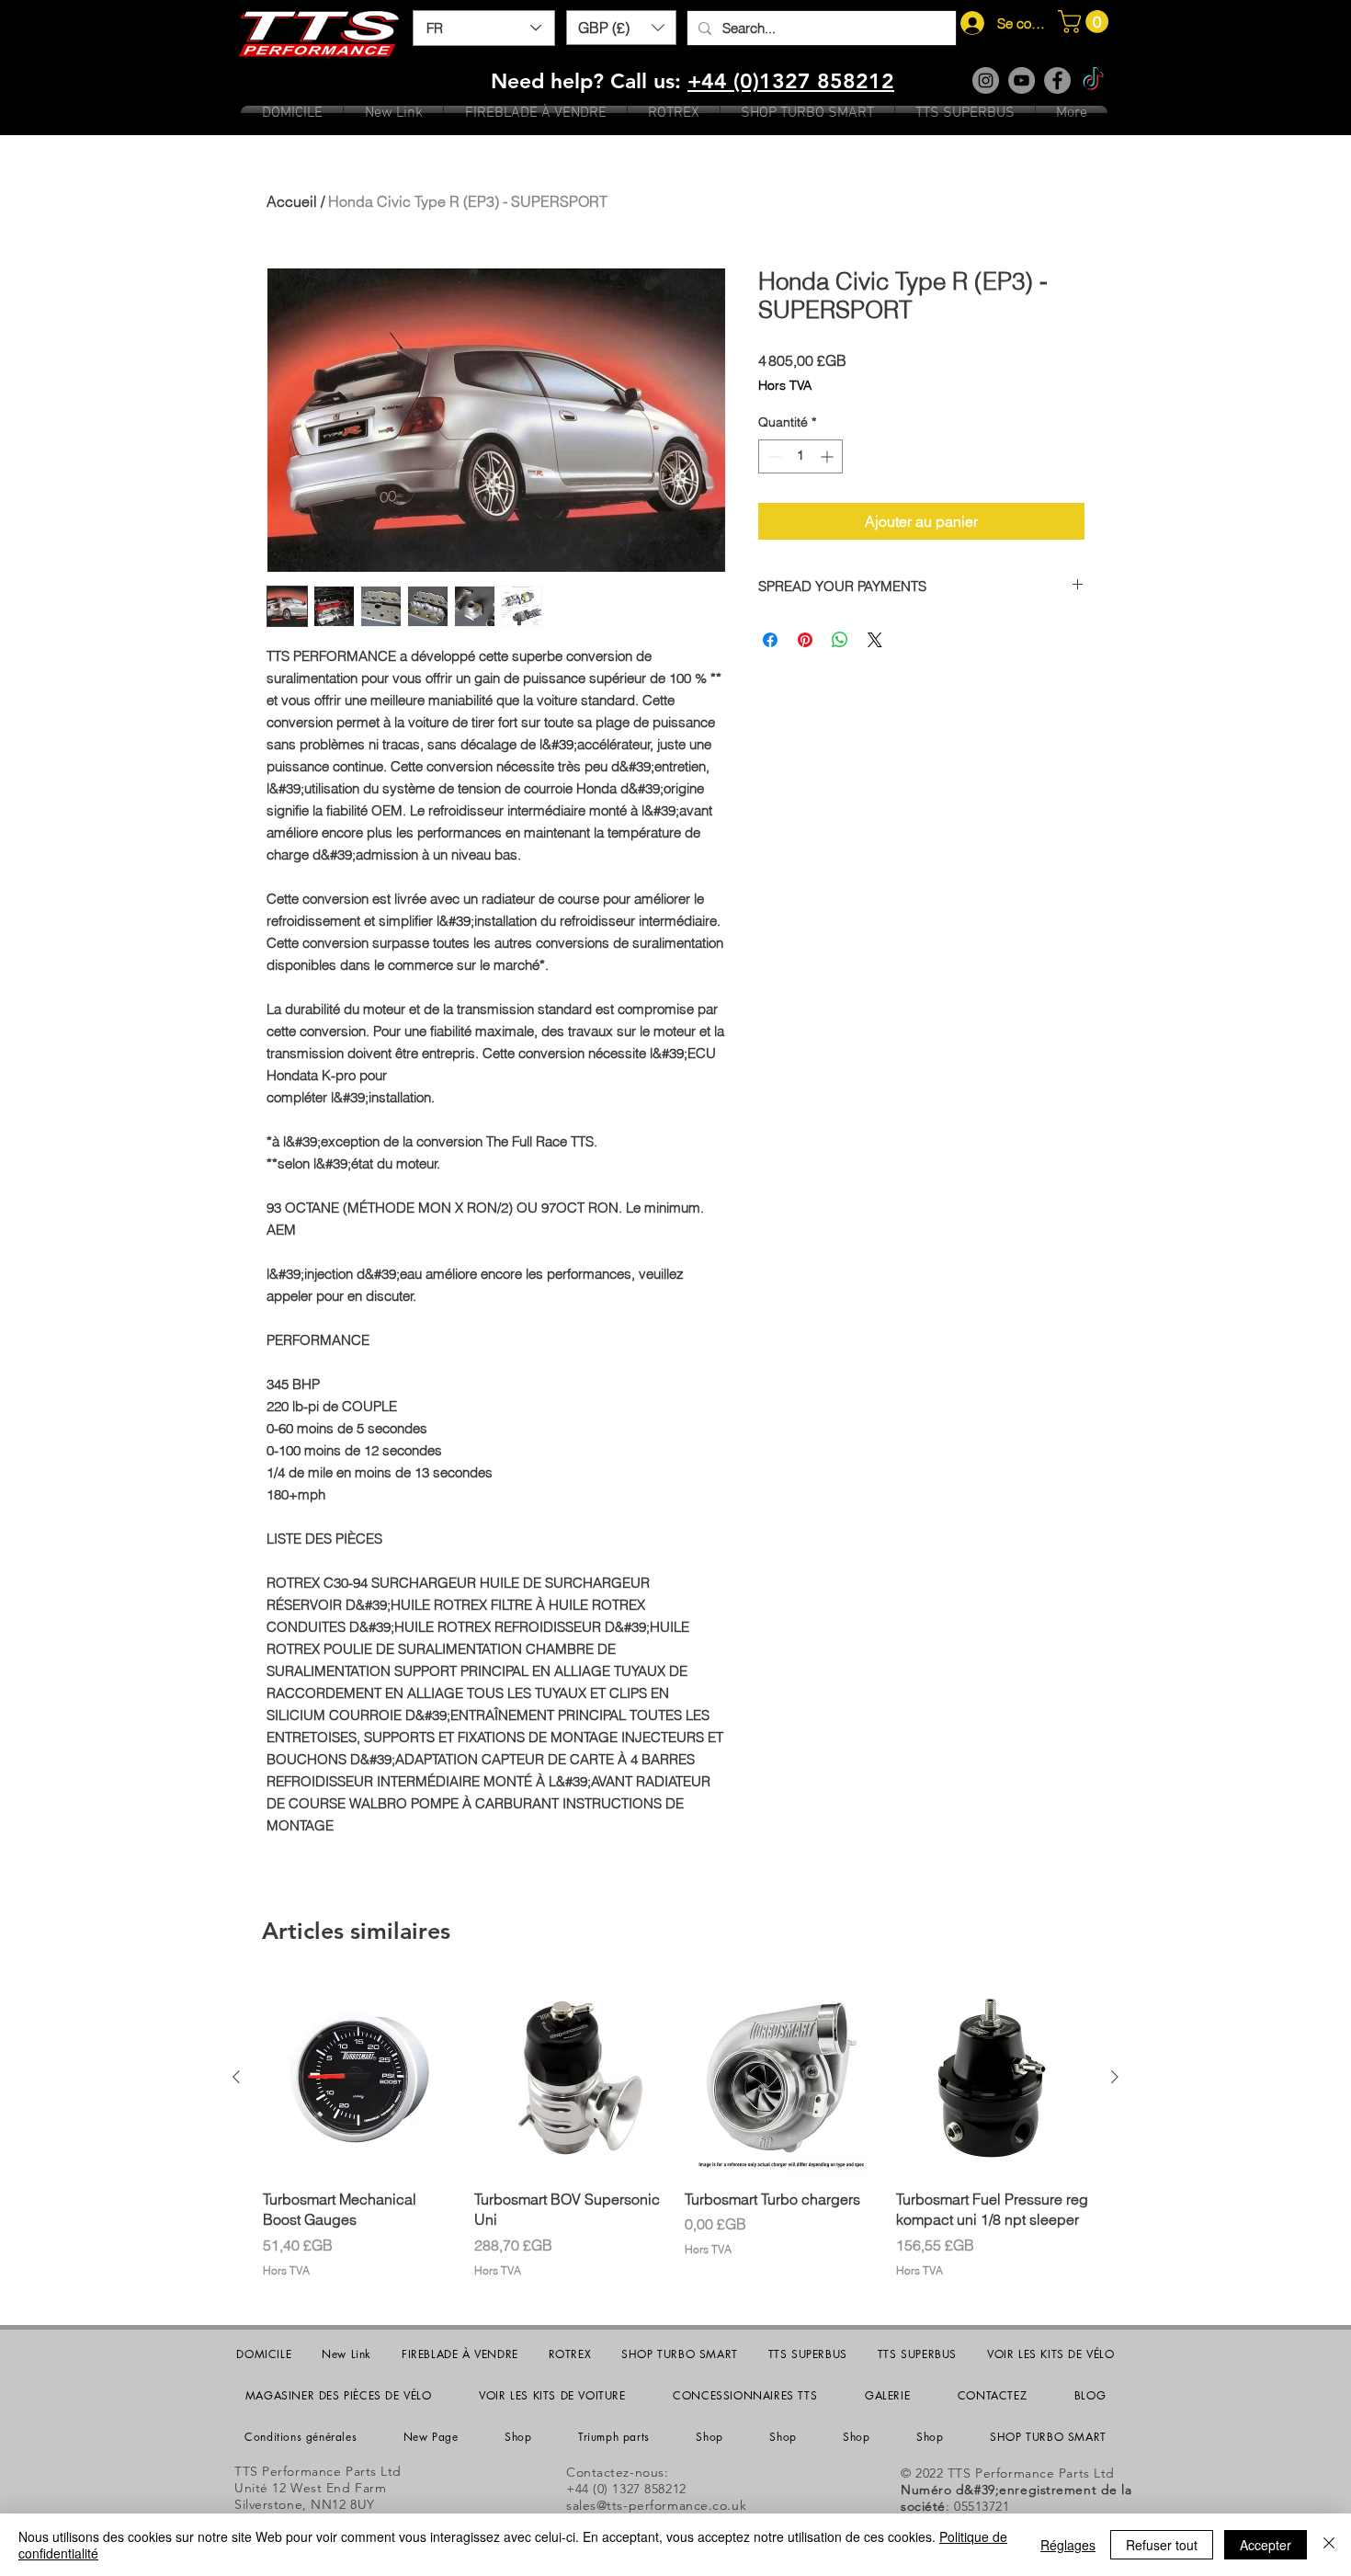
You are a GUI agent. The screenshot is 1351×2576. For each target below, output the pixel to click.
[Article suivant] (1115, 2077)
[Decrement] (772, 456)
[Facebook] (1057, 80)
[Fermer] (1329, 2545)
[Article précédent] (236, 2077)
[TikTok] (1093, 80)
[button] (621, 28)
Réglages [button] (1068, 2545)
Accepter (1266, 2545)
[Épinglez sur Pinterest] (805, 640)
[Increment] (829, 456)
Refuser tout (1162, 2545)
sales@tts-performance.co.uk (656, 2505)
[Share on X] (875, 640)
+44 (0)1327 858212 (791, 81)
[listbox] (621, 28)
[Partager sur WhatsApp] (840, 640)
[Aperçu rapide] (359, 2078)
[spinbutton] (800, 456)
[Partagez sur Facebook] (770, 640)
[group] (675, 2130)
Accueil (292, 201)
